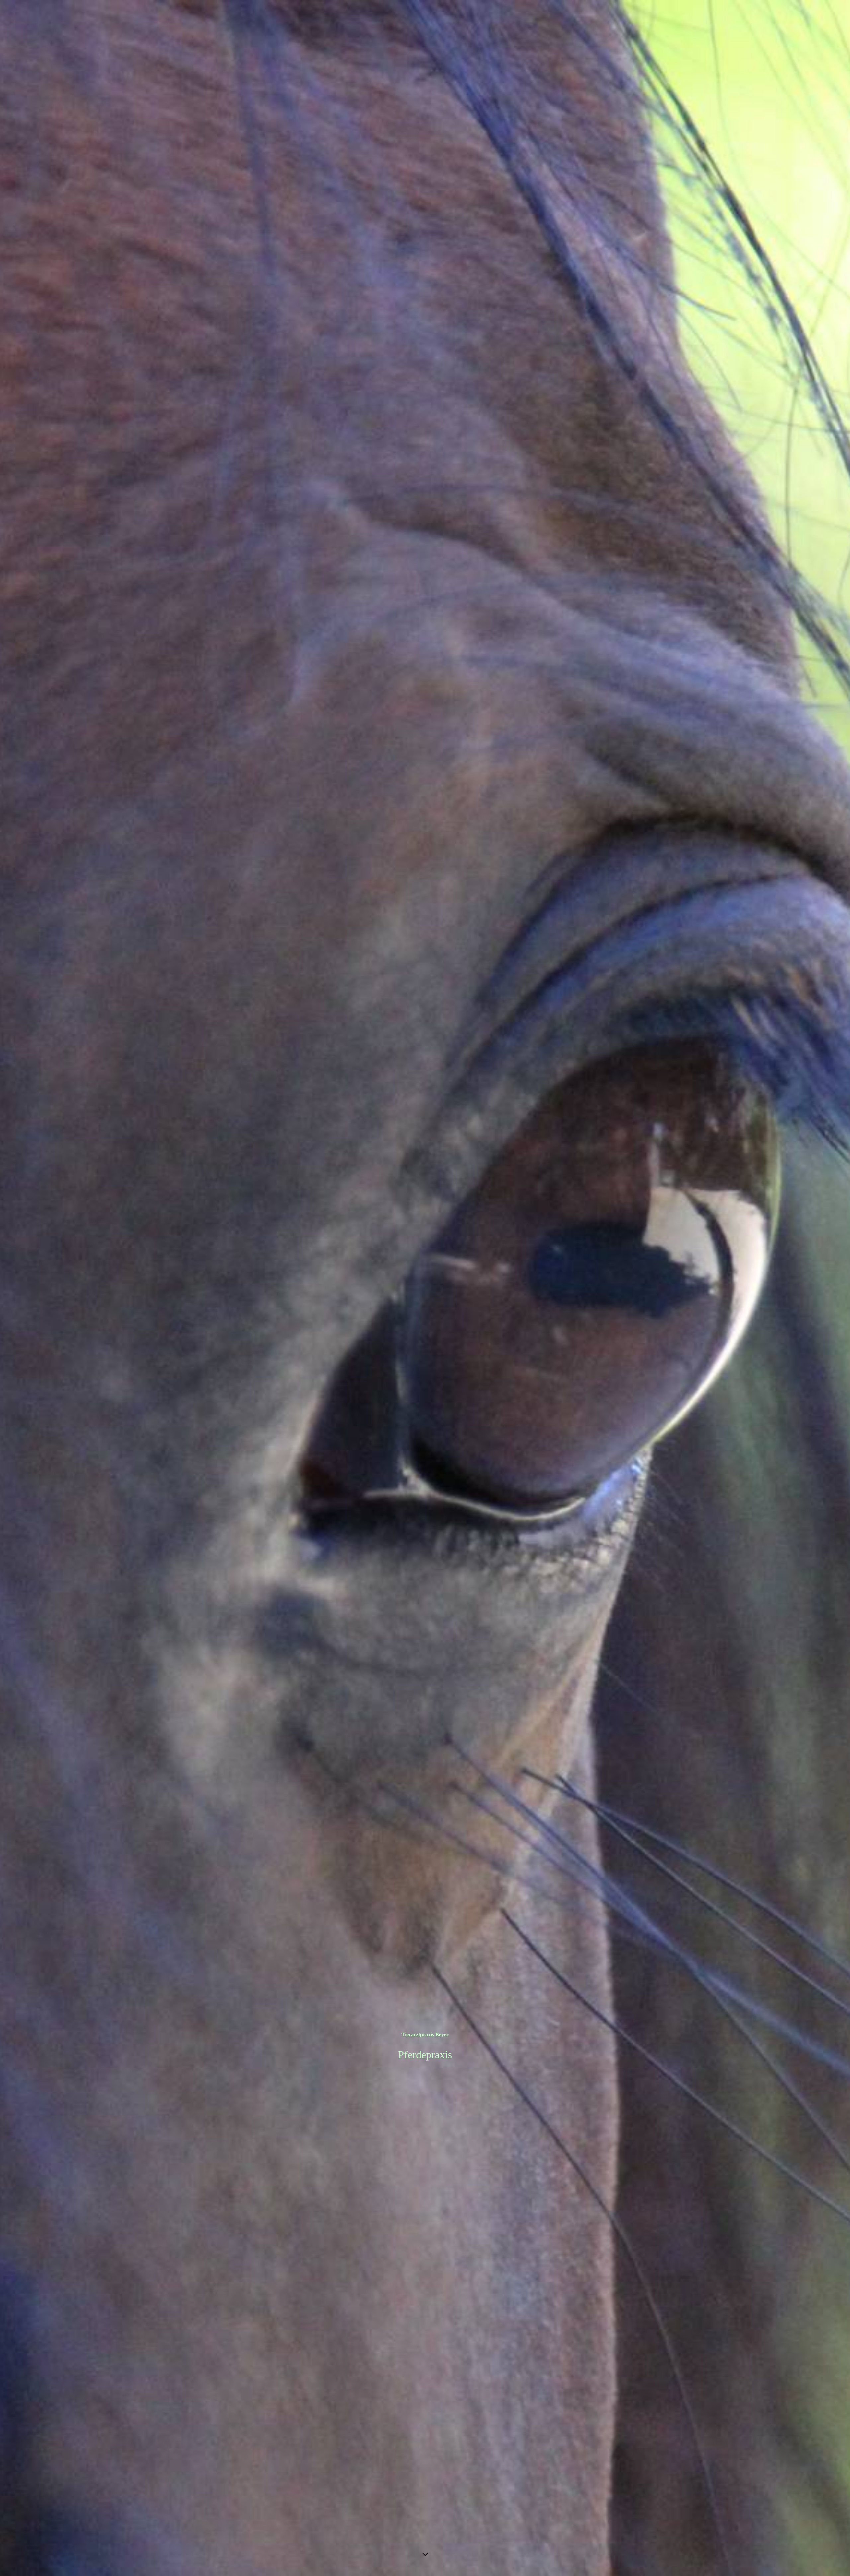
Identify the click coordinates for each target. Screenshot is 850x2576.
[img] (425, 1288)
